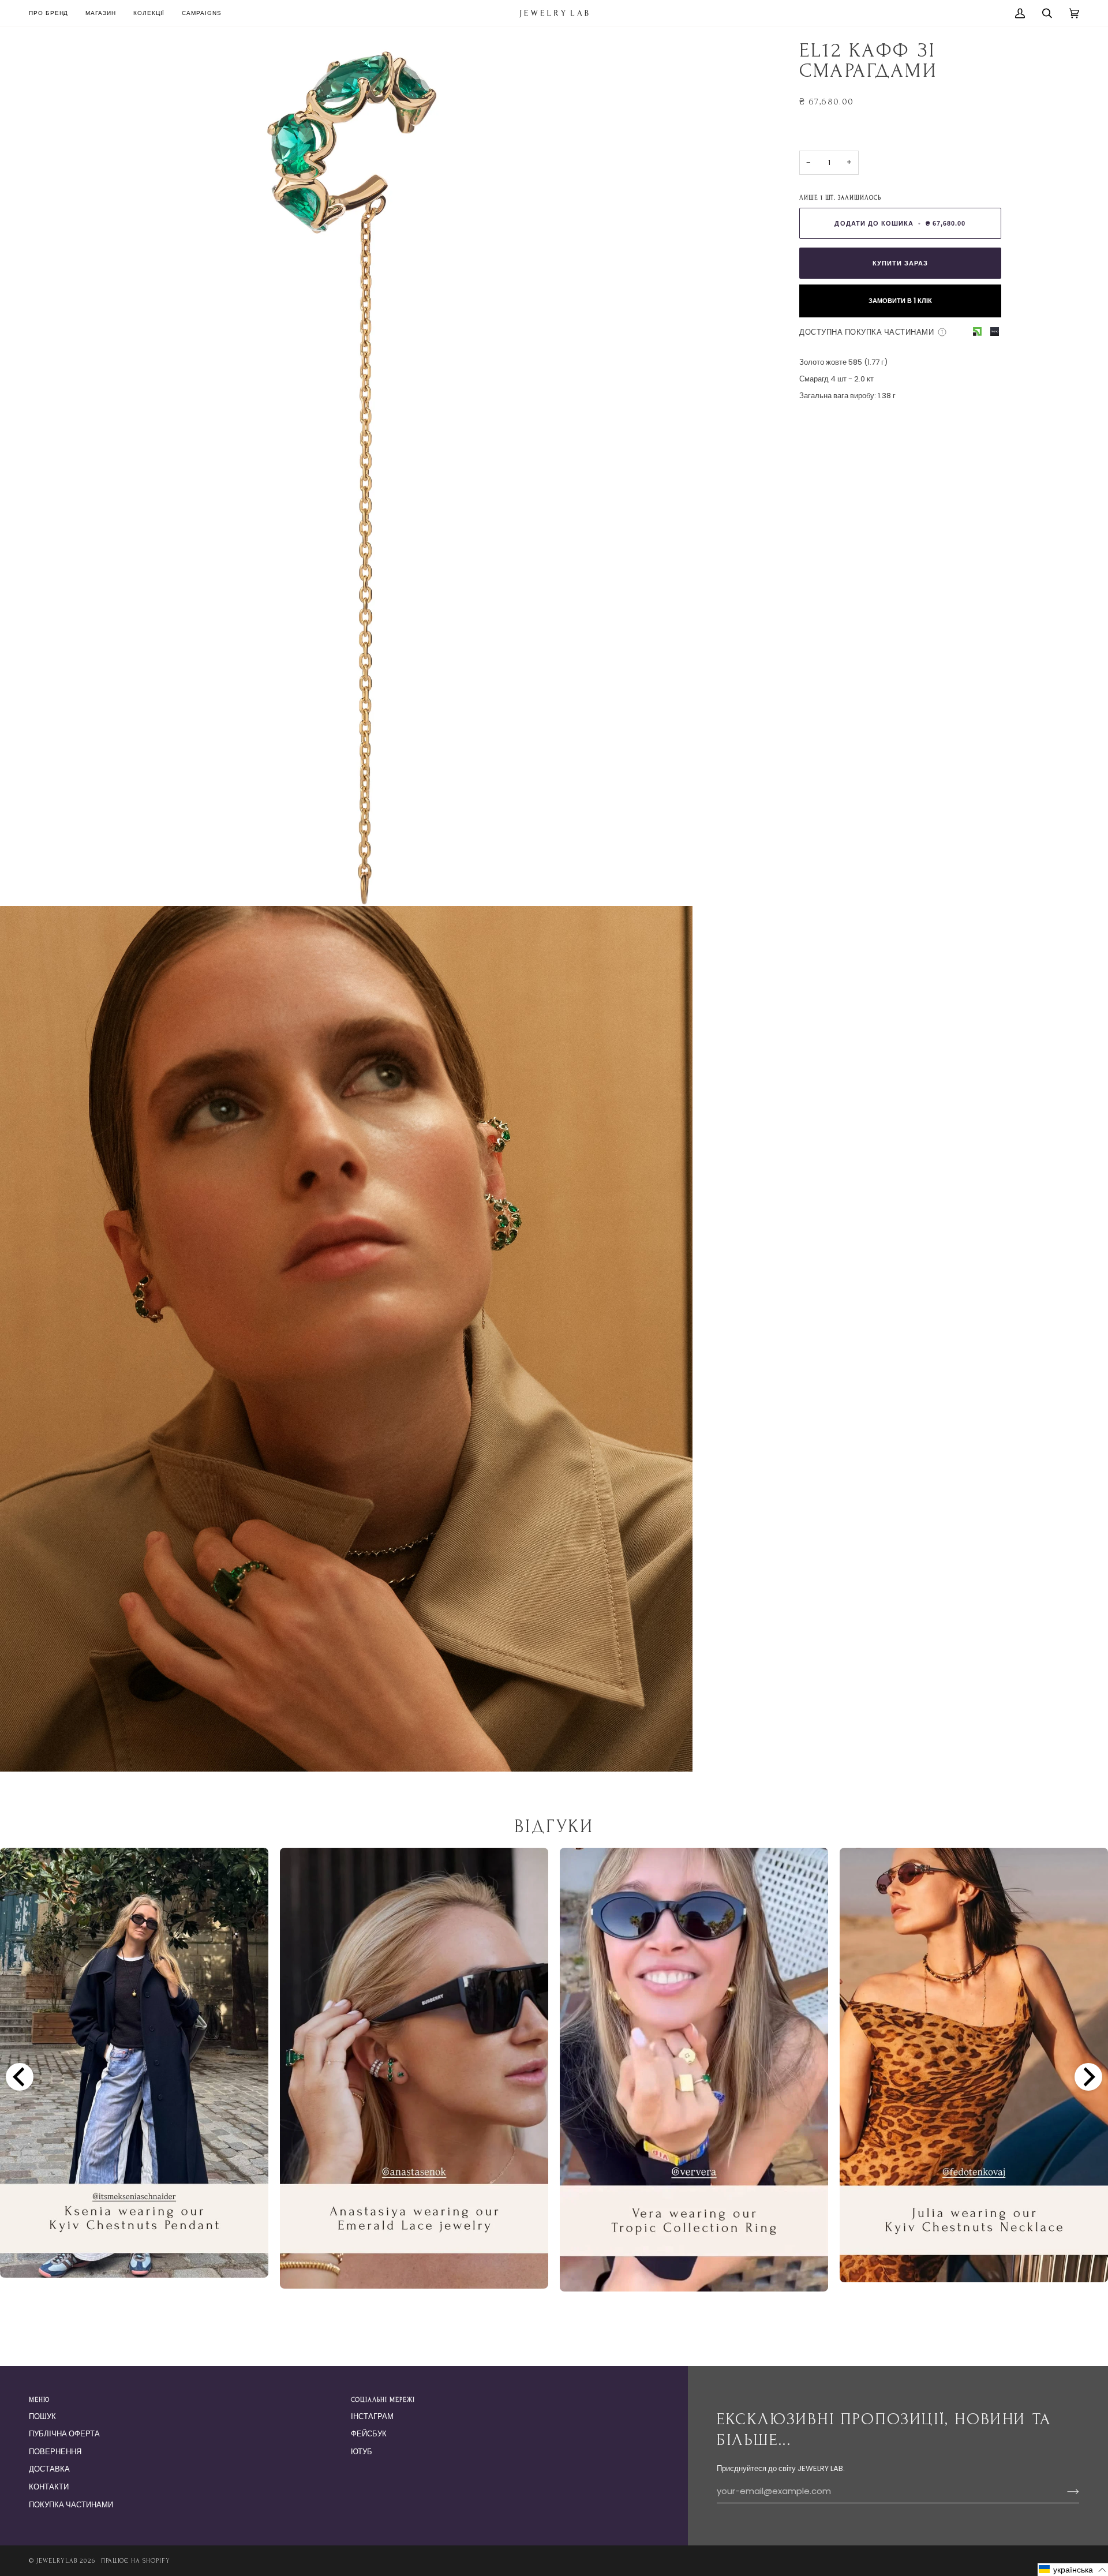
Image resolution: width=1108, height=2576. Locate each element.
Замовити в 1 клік (900, 301)
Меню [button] (39, 2400)
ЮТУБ (362, 2452)
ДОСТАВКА (49, 2469)
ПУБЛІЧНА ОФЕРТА (64, 2434)
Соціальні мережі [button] (383, 2400)
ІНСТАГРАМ (372, 2416)
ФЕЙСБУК (369, 2434)
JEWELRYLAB (57, 2561)
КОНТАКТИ (49, 2487)
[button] (101, 13)
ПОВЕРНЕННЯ (55, 2452)
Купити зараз (900, 263)
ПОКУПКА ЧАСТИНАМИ (71, 2505)
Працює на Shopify (136, 2561)
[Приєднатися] (1064, 2492)
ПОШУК (42, 2416)
